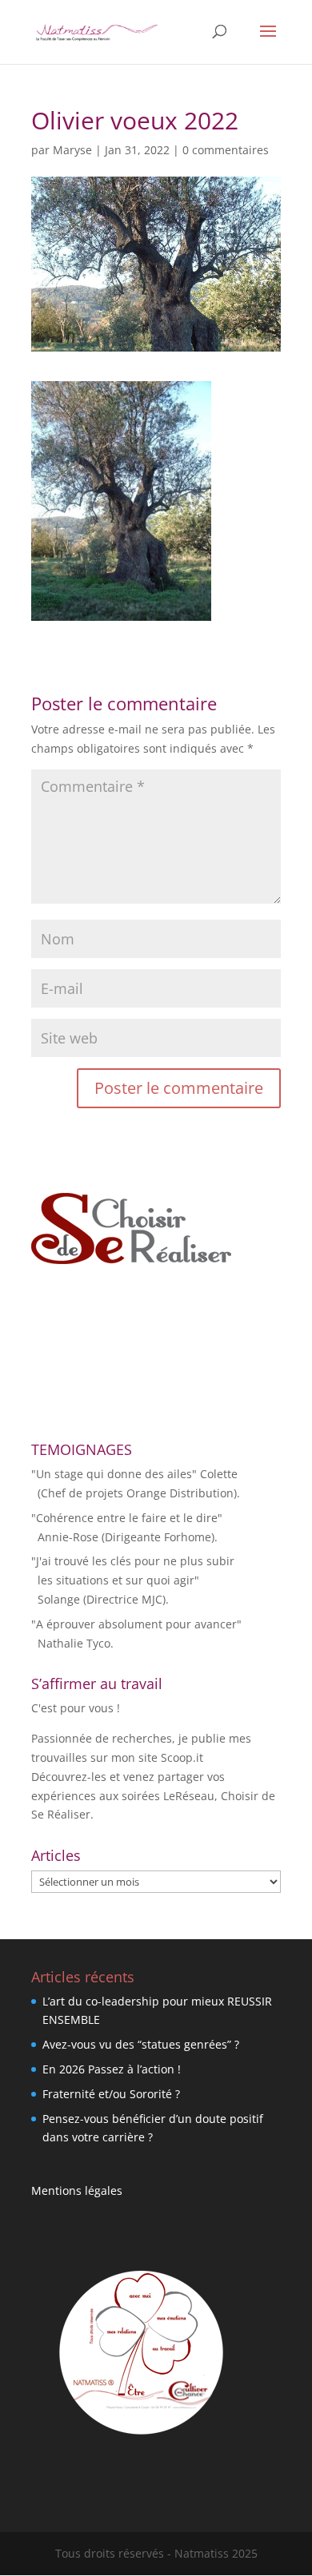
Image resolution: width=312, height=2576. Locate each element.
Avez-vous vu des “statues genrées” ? (141, 2044)
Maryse (72, 150)
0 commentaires (226, 150)
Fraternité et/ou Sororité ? (111, 2094)
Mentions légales (77, 2190)
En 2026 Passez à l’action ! (112, 2069)
